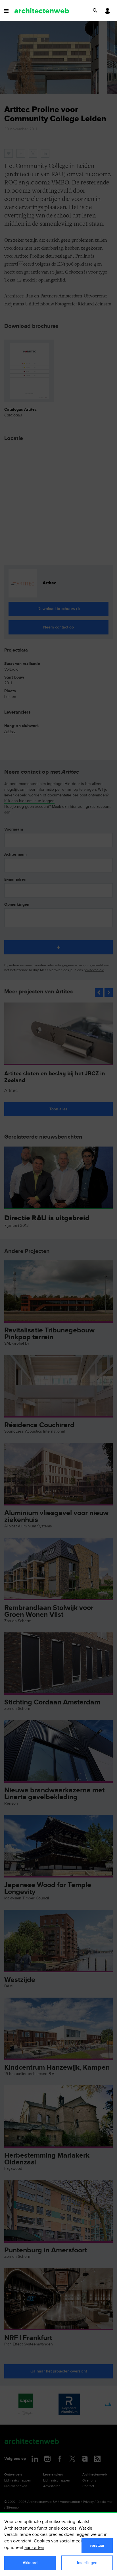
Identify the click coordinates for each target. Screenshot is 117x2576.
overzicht (22, 2541)
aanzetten (34, 2548)
